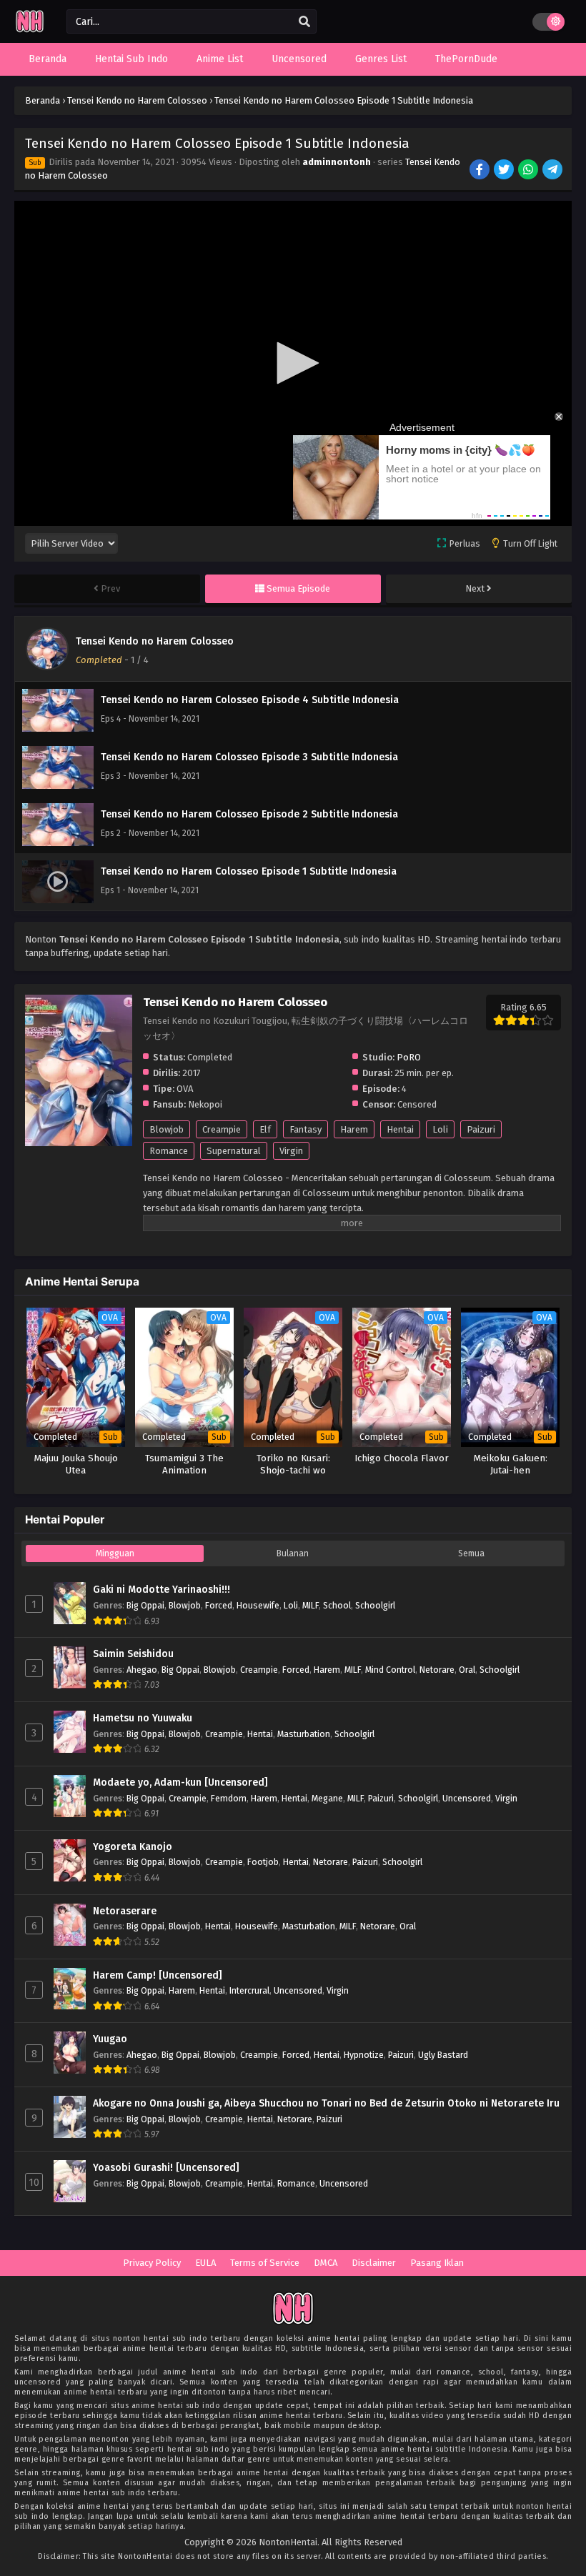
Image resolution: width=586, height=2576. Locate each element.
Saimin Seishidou (133, 1654)
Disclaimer (374, 2263)
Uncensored (467, 1798)
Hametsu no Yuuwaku (143, 1718)
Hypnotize (364, 2055)
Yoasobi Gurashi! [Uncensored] (166, 2168)
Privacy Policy (152, 2263)
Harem (354, 1129)
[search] (304, 22)
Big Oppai (145, 1605)
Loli (440, 1129)
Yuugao (110, 2039)
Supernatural (234, 1151)
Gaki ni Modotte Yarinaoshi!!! (162, 1590)
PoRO (409, 1057)
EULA (205, 2263)
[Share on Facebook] (481, 171)
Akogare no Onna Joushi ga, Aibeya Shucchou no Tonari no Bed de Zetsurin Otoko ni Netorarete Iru (326, 2103)
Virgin (291, 1151)
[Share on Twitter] (505, 171)
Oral (467, 1670)
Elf (265, 1129)
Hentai (400, 1129)
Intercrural (249, 1990)
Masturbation (304, 1734)
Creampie (222, 1129)
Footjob (263, 1862)
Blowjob (167, 1129)
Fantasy (306, 1129)
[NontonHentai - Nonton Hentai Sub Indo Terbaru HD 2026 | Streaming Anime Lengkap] (30, 30)
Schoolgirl (375, 1605)
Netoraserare (125, 1911)
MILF (311, 1605)
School (337, 1605)
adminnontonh (337, 162)
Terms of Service (265, 2263)
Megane (327, 1798)
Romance (169, 1151)
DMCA (326, 2263)
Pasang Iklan (437, 2263)
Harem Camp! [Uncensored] (158, 1975)
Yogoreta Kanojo (133, 1847)
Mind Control (390, 1670)
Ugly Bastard (443, 2055)
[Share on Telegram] (553, 171)
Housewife (258, 1605)
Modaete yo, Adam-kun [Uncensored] (180, 1782)
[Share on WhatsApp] (529, 171)
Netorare (437, 1670)
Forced (219, 1605)
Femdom (229, 1798)
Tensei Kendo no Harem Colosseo (155, 641)
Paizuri (481, 1129)
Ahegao (142, 1670)
